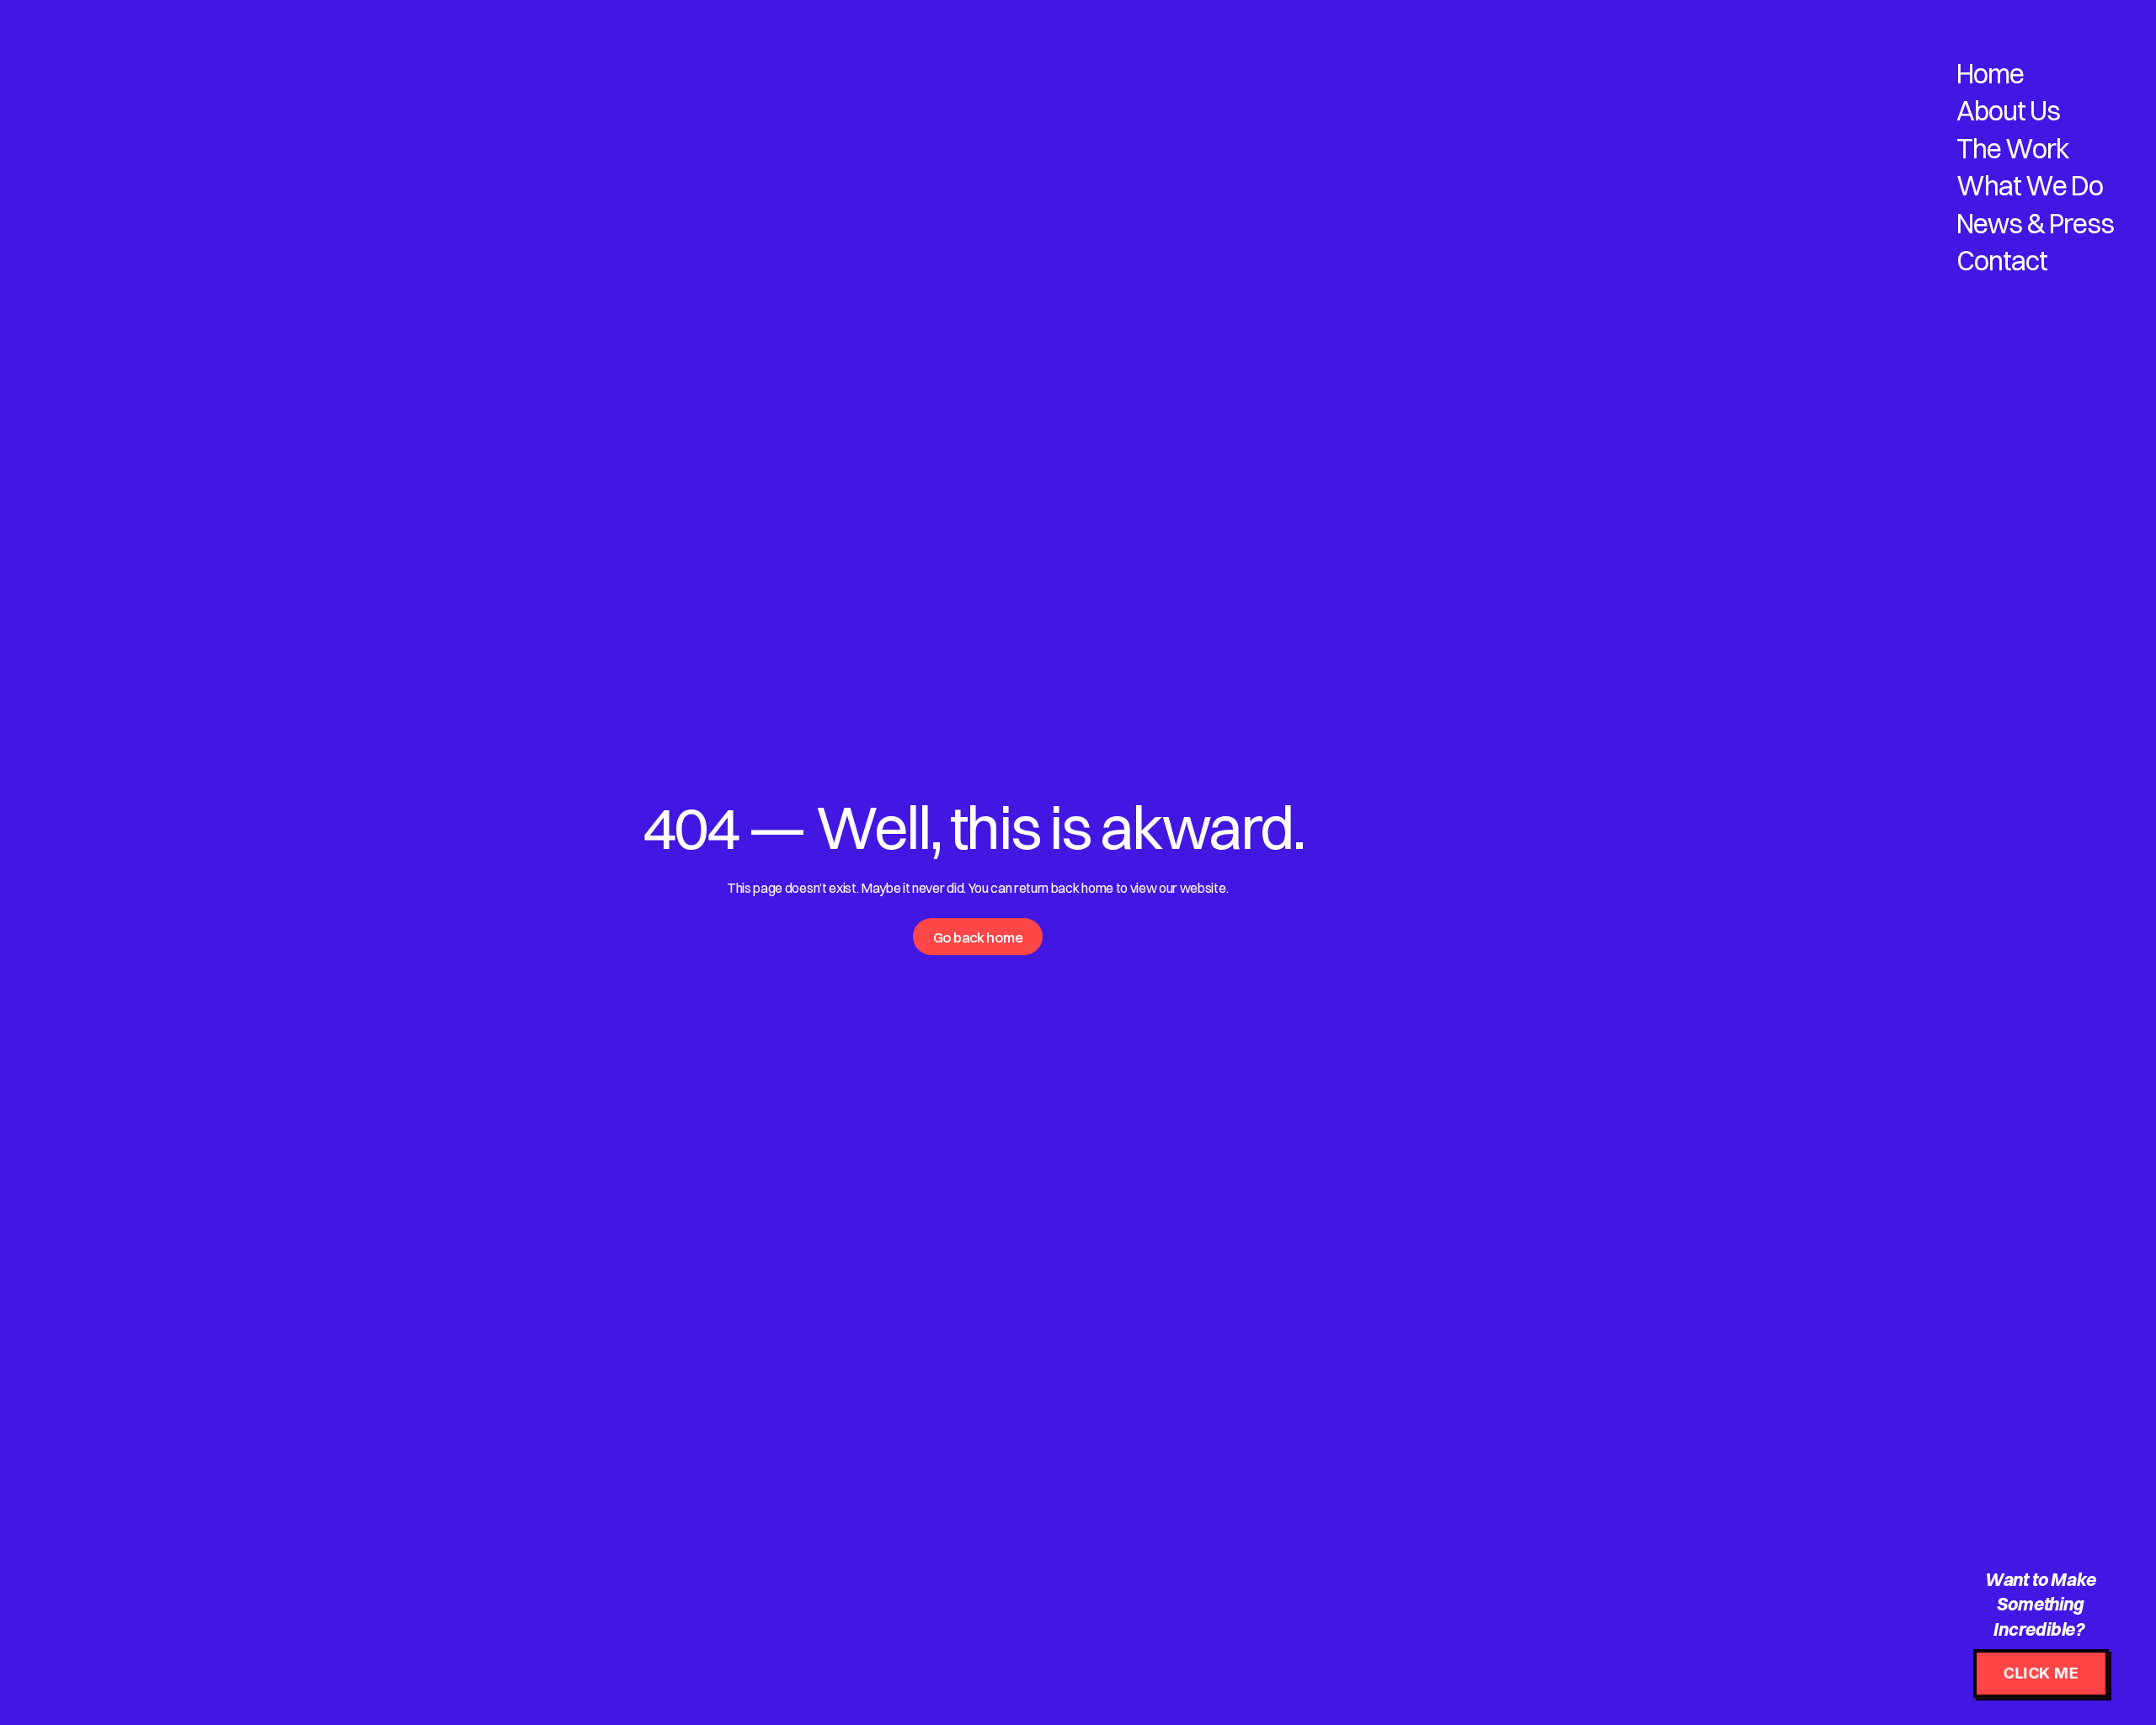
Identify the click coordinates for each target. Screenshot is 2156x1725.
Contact (2002, 261)
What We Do (2030, 186)
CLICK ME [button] (2041, 1673)
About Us (2008, 111)
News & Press (2035, 224)
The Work (2013, 149)
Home (1990, 74)
